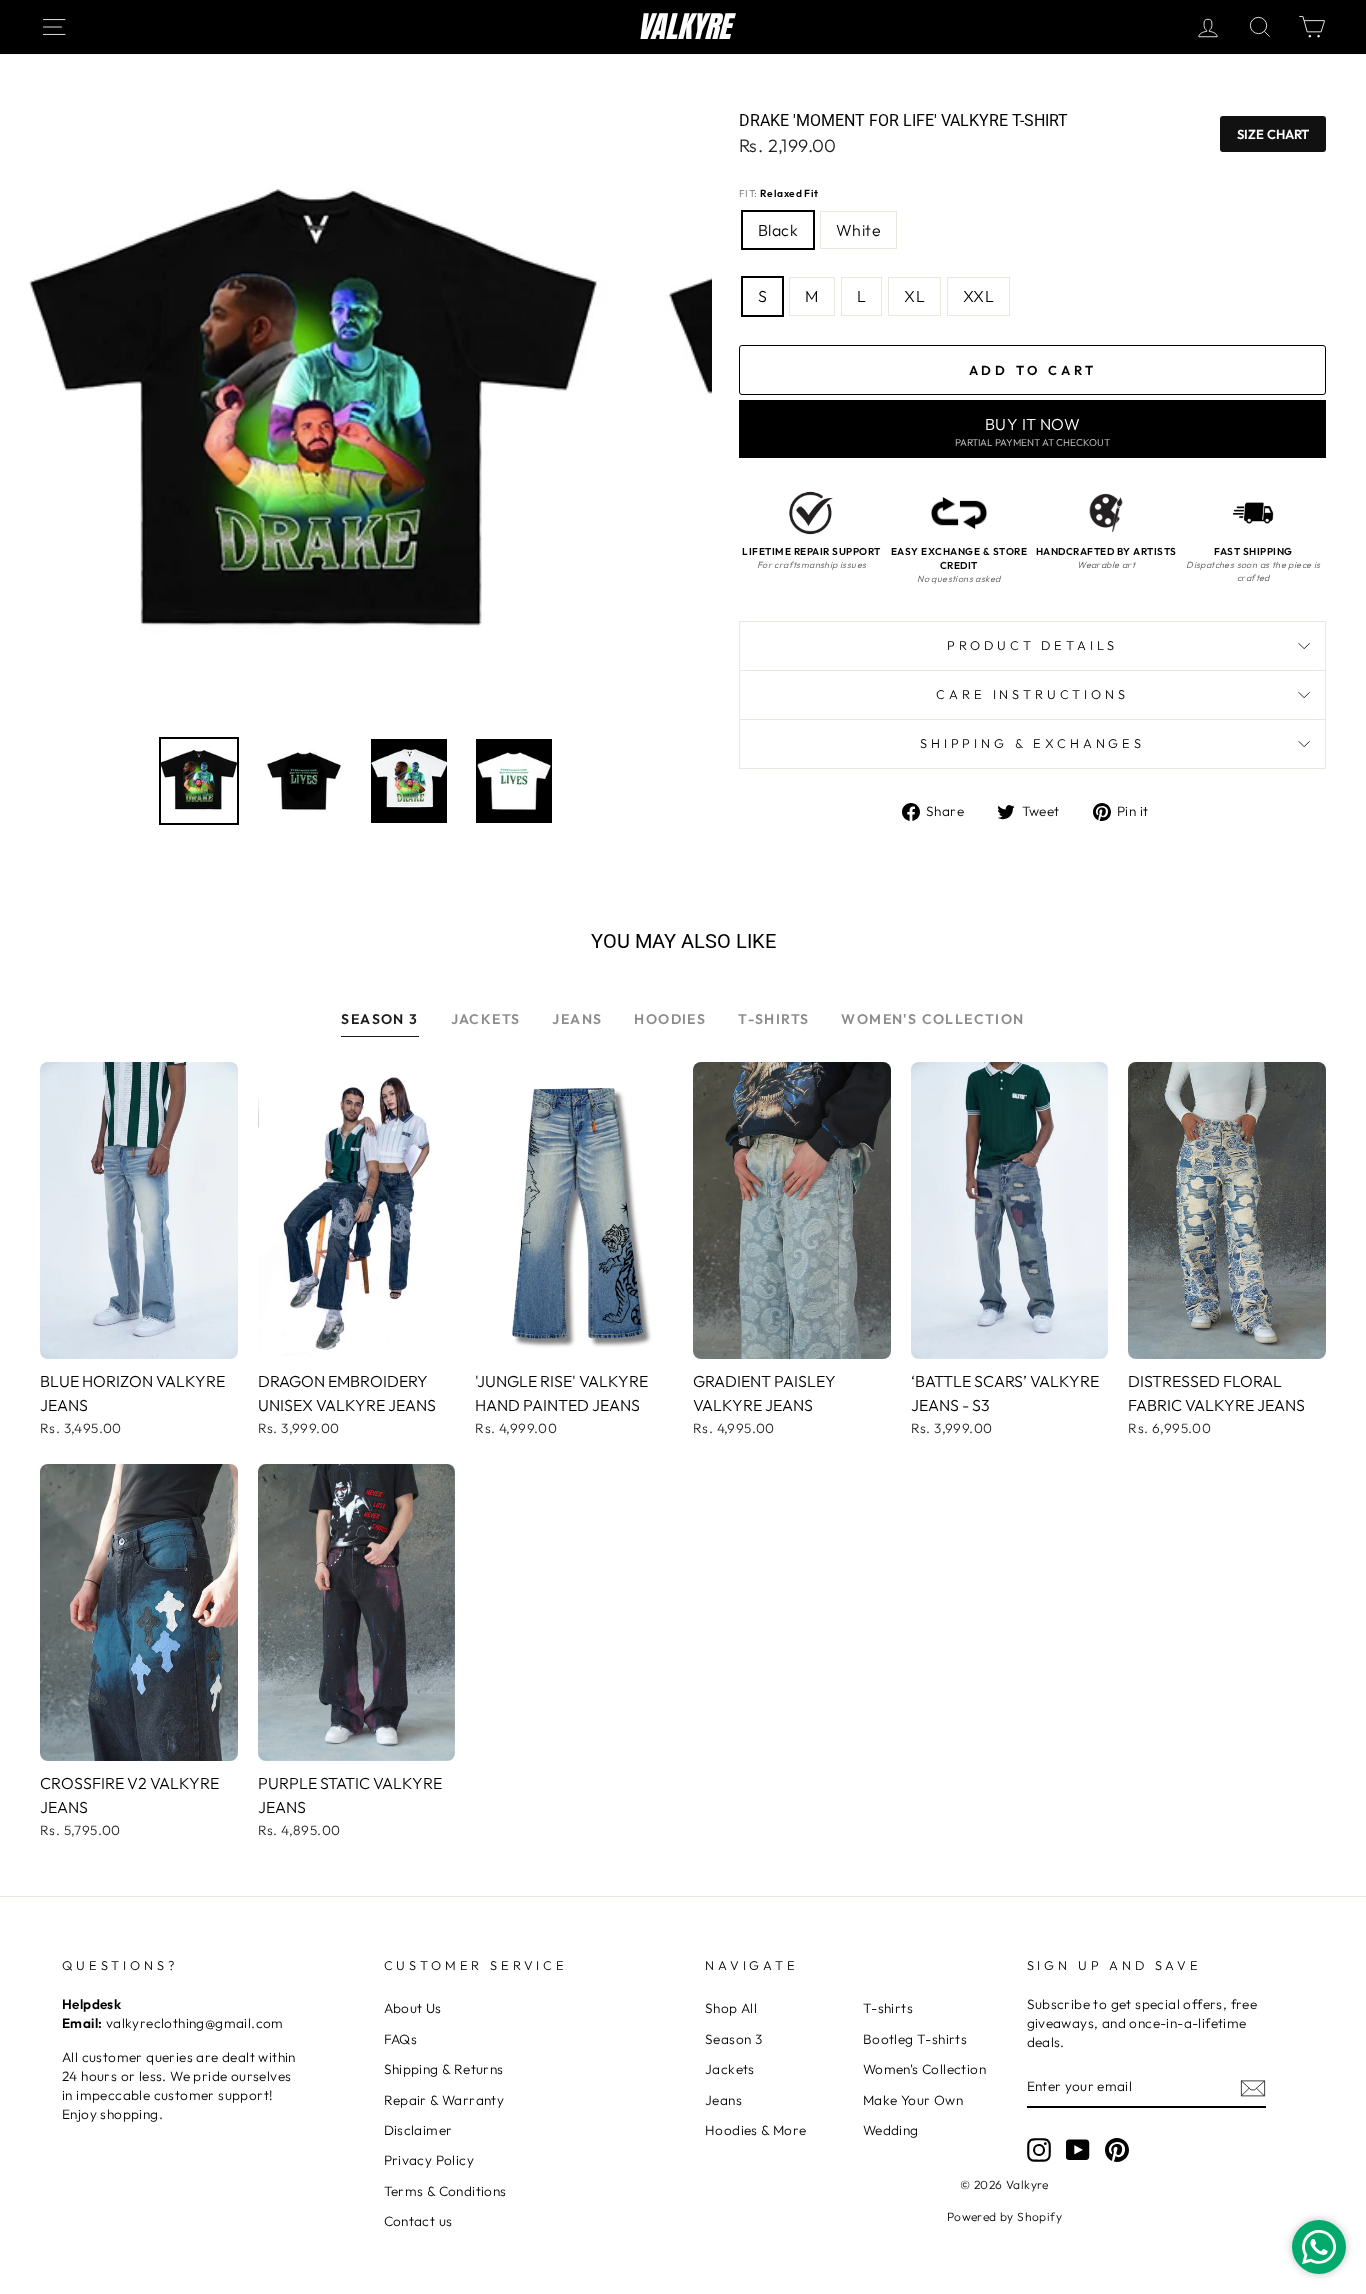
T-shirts (888, 2008)
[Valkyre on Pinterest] (1117, 2150)
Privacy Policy (429, 2160)
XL (914, 296)
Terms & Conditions (445, 2191)
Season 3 (733, 2039)
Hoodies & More (756, 2130)
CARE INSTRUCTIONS (1032, 694)
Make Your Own (913, 2100)
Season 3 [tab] (379, 1019)
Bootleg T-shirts (915, 2039)
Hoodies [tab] (670, 1019)
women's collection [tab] (932, 1019)
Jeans (723, 2100)
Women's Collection (924, 2069)
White (858, 230)
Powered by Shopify (1004, 2216)
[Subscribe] (1253, 2087)
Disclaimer (418, 2130)
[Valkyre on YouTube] (1078, 2150)
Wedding (891, 2130)
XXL (978, 296)
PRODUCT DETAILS (1033, 645)
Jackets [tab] (486, 1019)
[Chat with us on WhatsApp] (1319, 2247)
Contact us (418, 2221)
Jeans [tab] (577, 1019)
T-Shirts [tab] (773, 1019)
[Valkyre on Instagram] (1039, 2150)
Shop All (731, 2008)
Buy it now (1032, 431)
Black (778, 230)
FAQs (401, 2039)
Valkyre (683, 27)
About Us (413, 2008)
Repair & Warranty (444, 2100)
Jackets (730, 2069)
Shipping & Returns (444, 2069)
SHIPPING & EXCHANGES (1032, 743)
